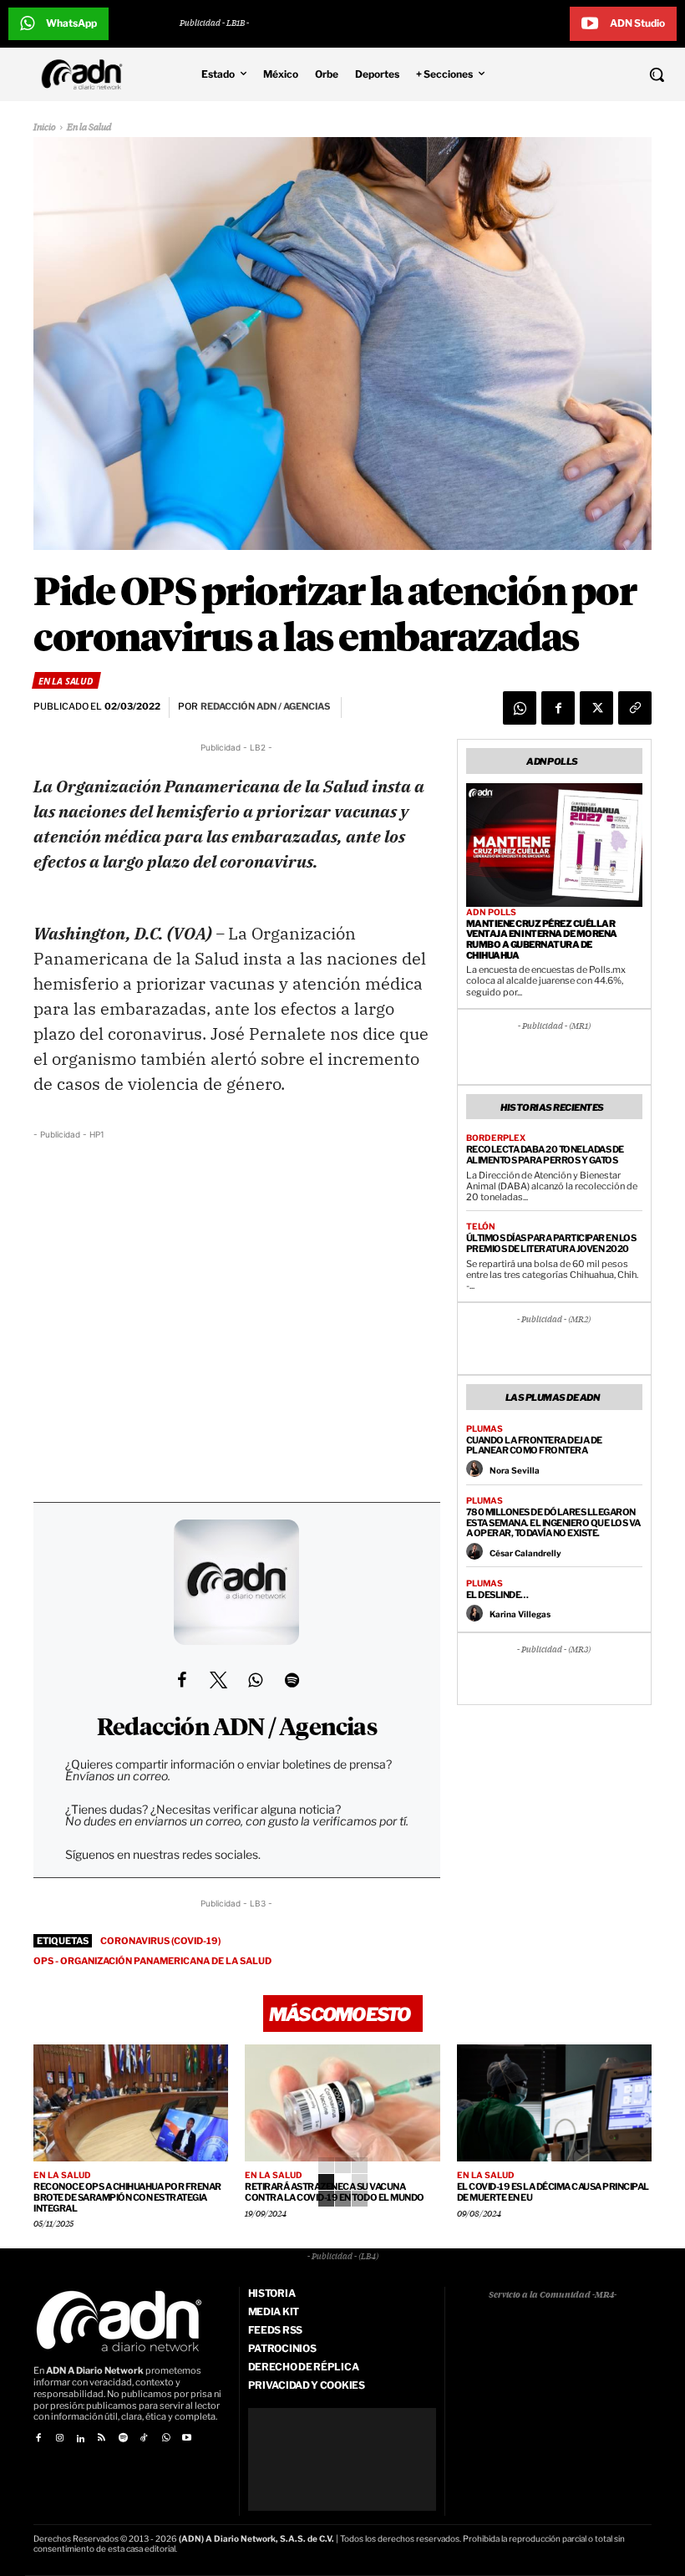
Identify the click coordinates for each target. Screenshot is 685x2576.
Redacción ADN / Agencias (237, 1728)
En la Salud (89, 127)
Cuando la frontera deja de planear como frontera (534, 1446)
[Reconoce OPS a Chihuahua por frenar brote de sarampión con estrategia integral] (131, 2103)
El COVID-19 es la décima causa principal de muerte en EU (553, 2192)
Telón (481, 1226)
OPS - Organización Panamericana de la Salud (152, 1961)
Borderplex (496, 1138)
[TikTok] (144, 2439)
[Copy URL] (635, 708)
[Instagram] (59, 2439)
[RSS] (101, 2439)
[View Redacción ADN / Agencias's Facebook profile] (181, 1680)
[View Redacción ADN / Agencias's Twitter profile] (218, 1680)
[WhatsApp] (520, 708)
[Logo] (86, 74)
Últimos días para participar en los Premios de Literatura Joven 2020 (551, 1243)
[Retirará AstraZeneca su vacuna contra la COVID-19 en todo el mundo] (342, 2103)
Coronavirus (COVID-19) (160, 1941)
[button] (599, 74)
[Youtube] (187, 2439)
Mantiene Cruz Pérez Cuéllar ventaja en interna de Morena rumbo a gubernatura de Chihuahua (542, 939)
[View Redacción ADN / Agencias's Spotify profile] (292, 1680)
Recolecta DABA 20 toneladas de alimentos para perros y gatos (545, 1155)
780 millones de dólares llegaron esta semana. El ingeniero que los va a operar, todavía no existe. (553, 1522)
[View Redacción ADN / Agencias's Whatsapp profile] (255, 1680)
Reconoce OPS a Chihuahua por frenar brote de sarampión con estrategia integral (127, 2197)
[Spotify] (123, 2439)
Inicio (45, 127)
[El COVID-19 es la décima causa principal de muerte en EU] (554, 2103)
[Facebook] (558, 708)
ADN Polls (491, 912)
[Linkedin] (81, 2439)
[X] (596, 708)
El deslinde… (497, 1595)
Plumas (485, 1428)
